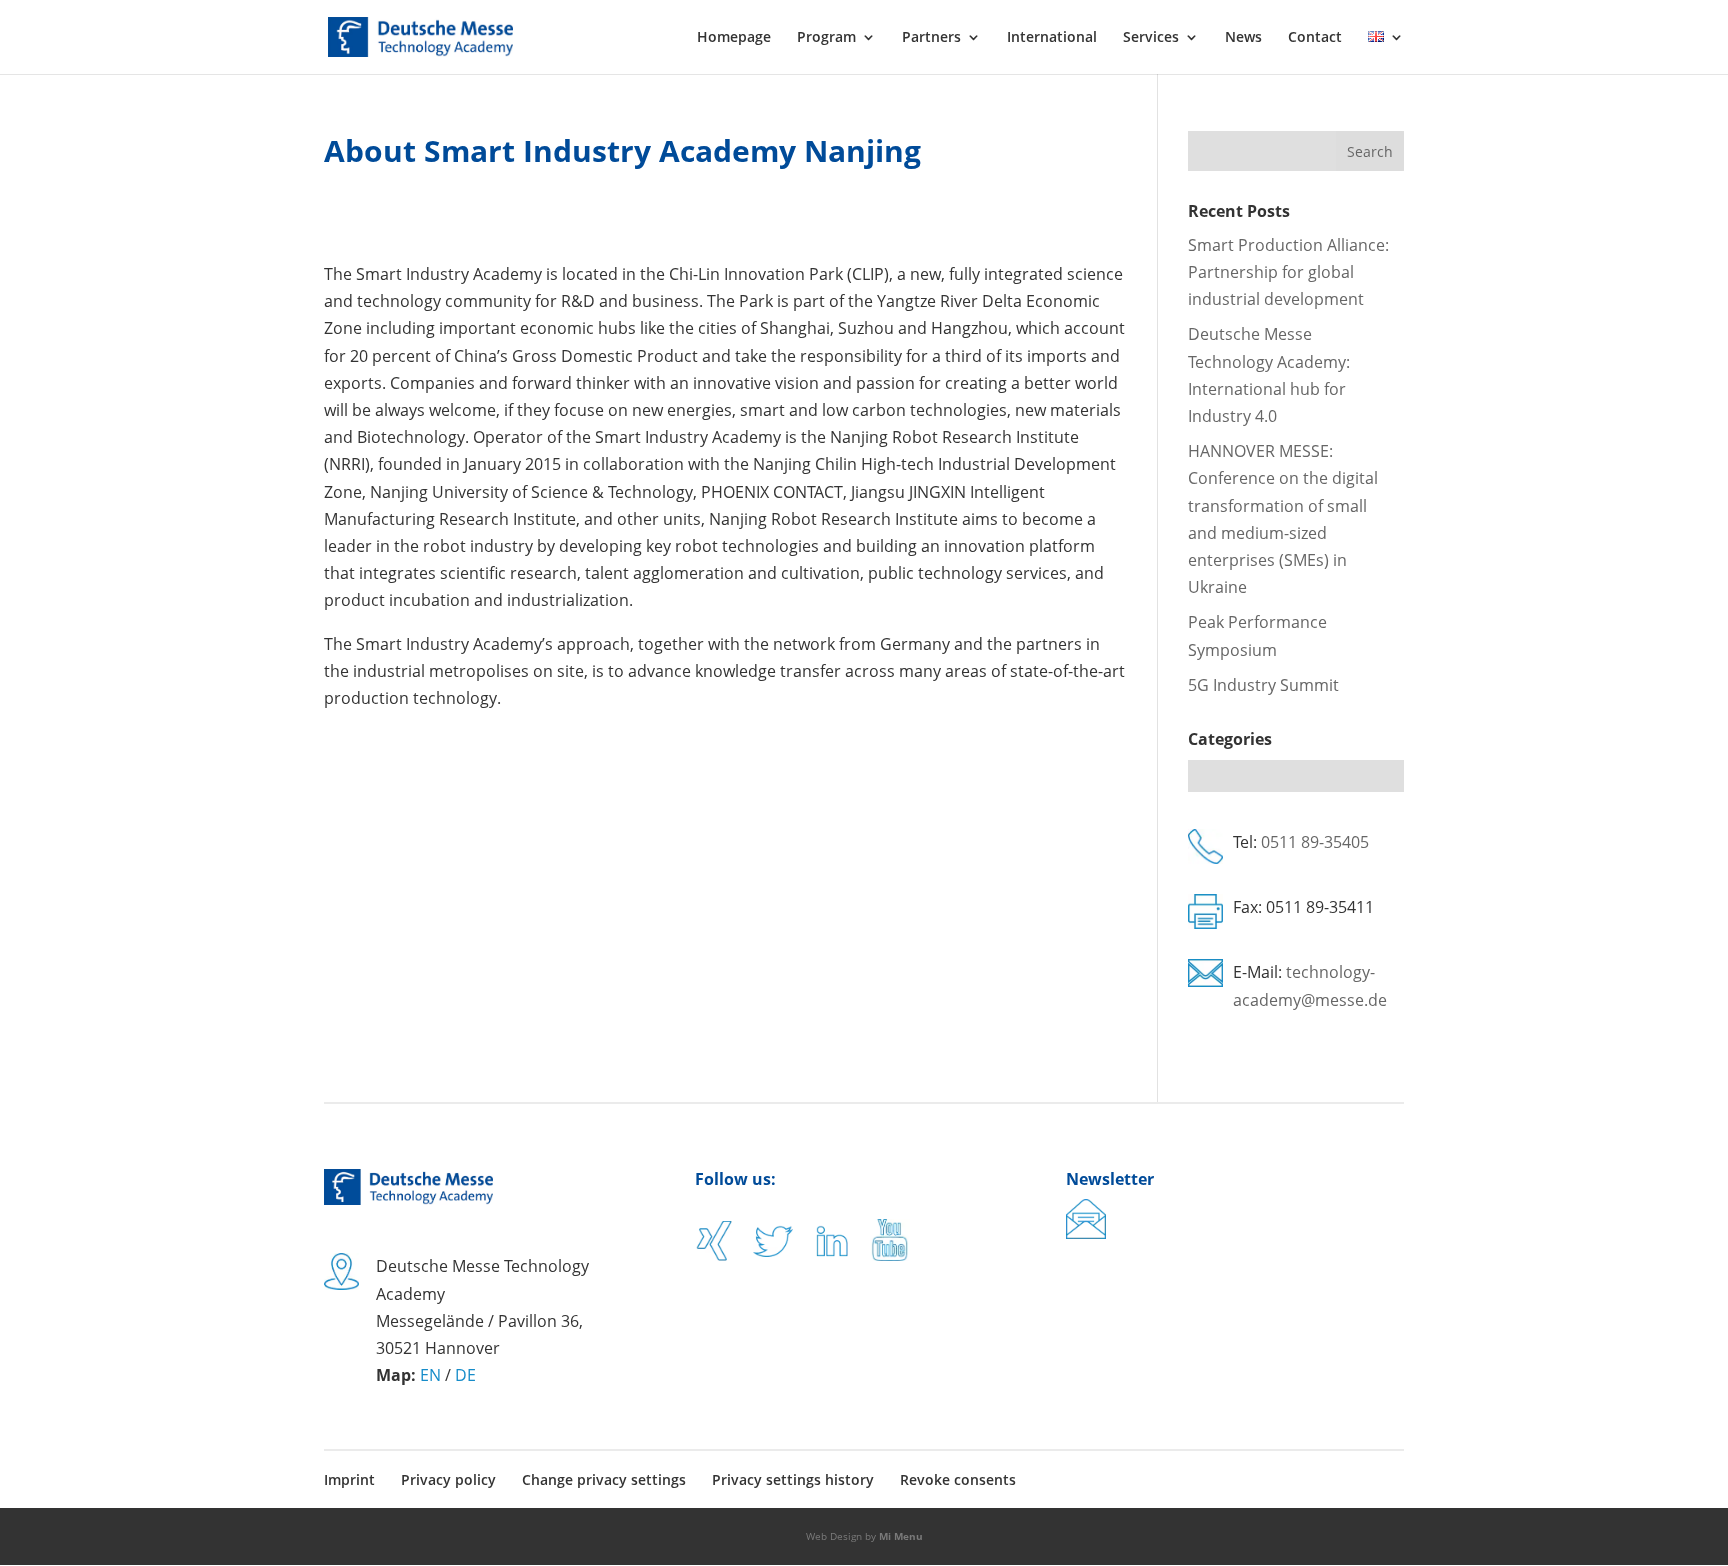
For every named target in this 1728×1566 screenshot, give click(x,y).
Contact (1315, 38)
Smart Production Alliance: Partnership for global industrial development (1288, 272)
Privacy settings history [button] (793, 1479)
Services (1151, 38)
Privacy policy (448, 1479)
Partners (931, 38)
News (1243, 38)
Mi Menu (901, 1536)
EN (430, 1375)
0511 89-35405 (1315, 842)
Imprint (349, 1479)
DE (465, 1375)
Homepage (734, 38)
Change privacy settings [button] (604, 1479)
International (1052, 38)
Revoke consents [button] (958, 1479)
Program (826, 38)
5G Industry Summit (1263, 685)
